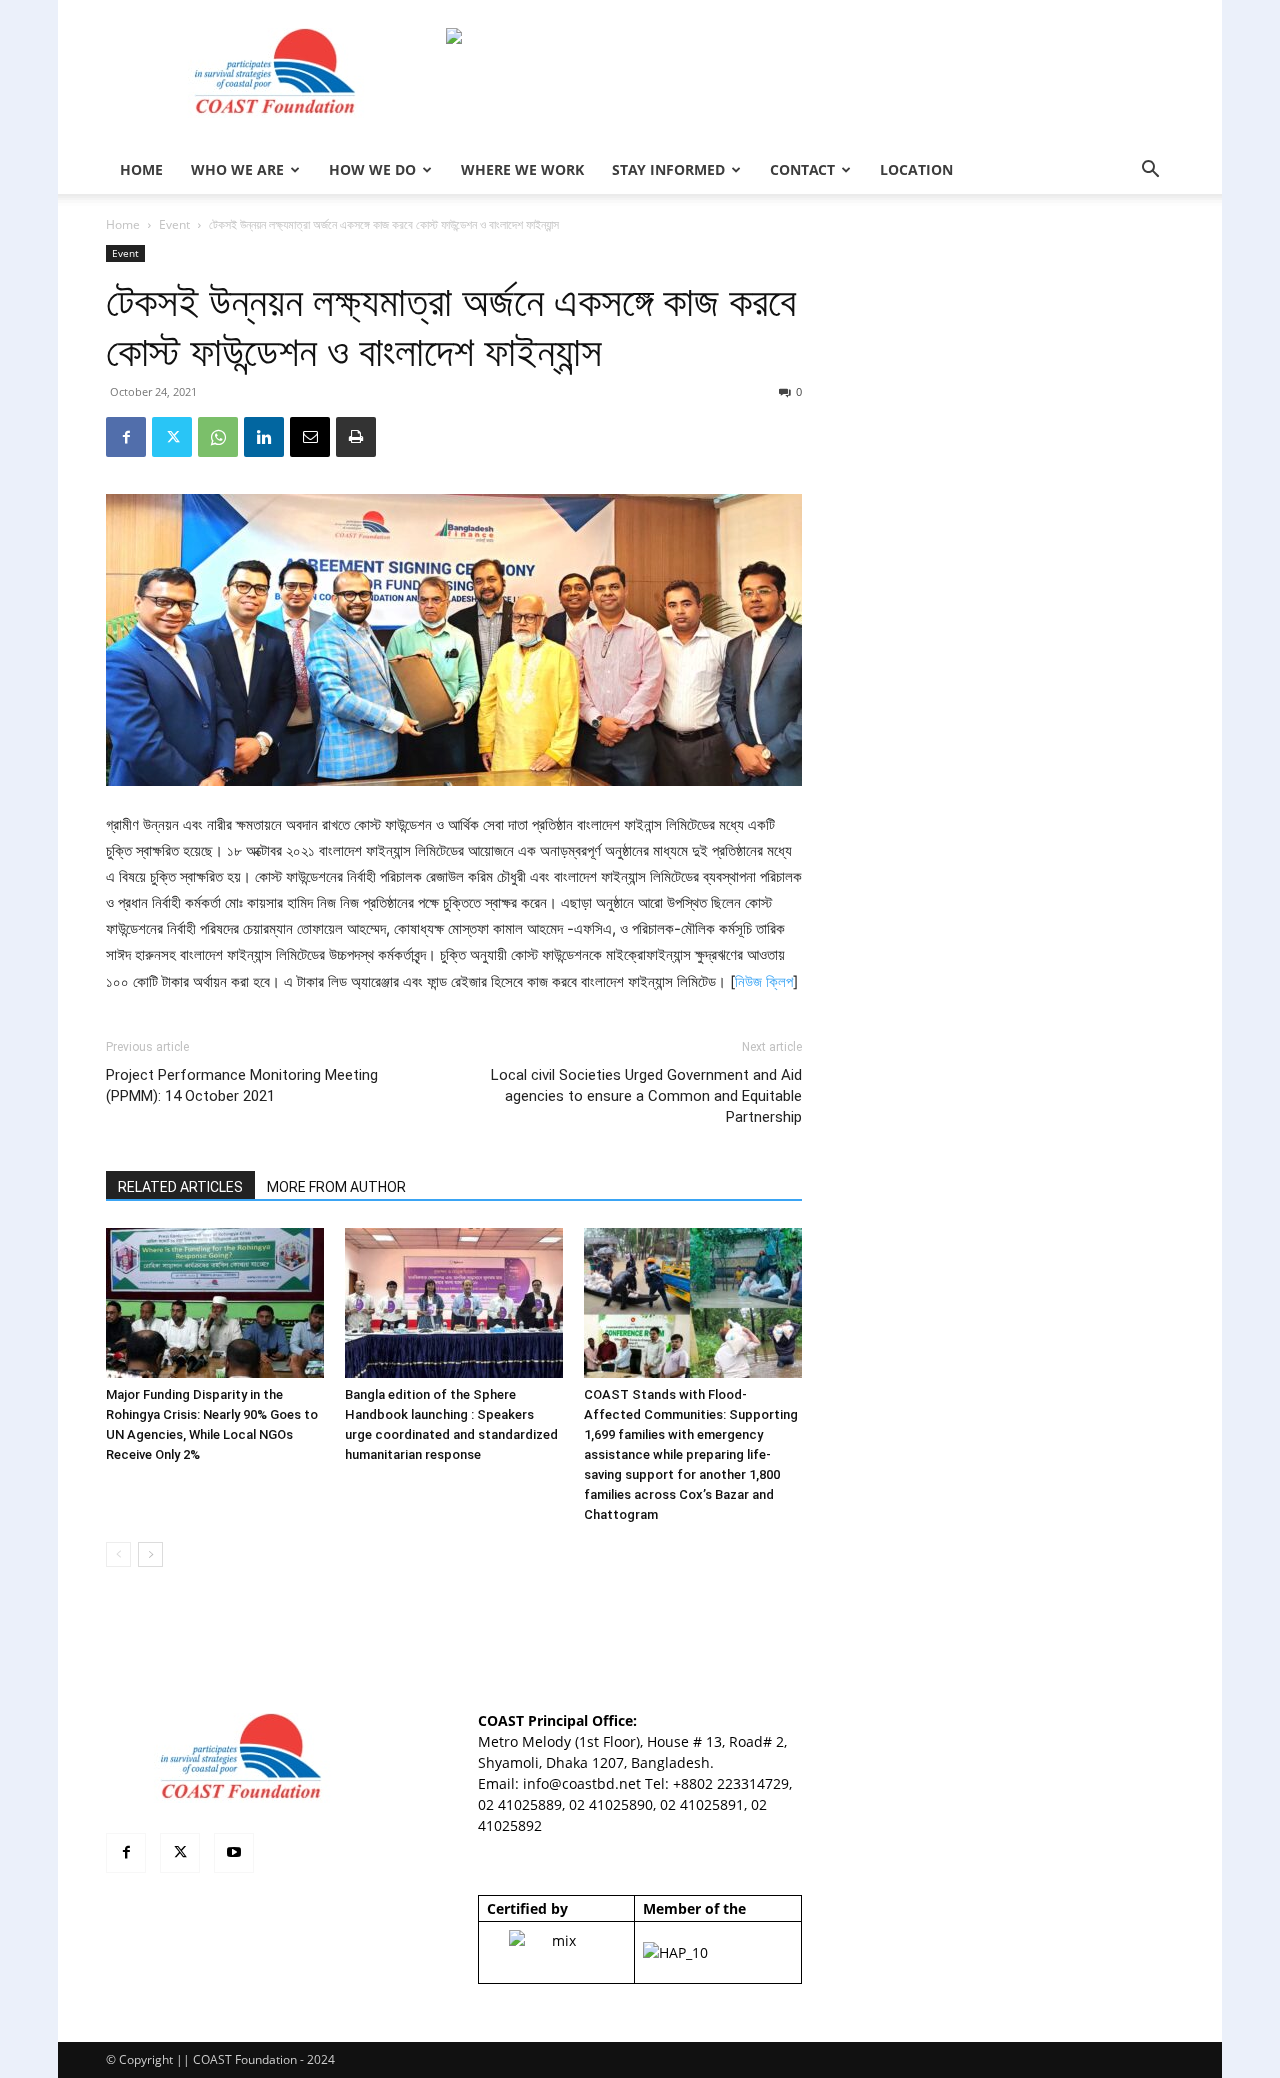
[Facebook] (126, 437)
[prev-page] (118, 1554)
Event (174, 224)
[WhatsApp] (218, 437)
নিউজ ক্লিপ (764, 981)
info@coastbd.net (582, 1783)
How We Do (372, 169)
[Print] (356, 437)
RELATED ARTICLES (180, 1187)
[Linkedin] (264, 437)
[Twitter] (172, 437)
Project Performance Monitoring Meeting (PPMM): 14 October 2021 (242, 1085)
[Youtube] (234, 1853)
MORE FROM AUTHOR (336, 1187)
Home (123, 224)
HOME (141, 169)
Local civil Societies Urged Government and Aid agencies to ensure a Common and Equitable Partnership (646, 1096)
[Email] (310, 437)
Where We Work (522, 169)
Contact (802, 169)
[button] (1150, 171)
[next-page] (150, 1554)
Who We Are (237, 169)
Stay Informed (668, 169)
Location (916, 169)
